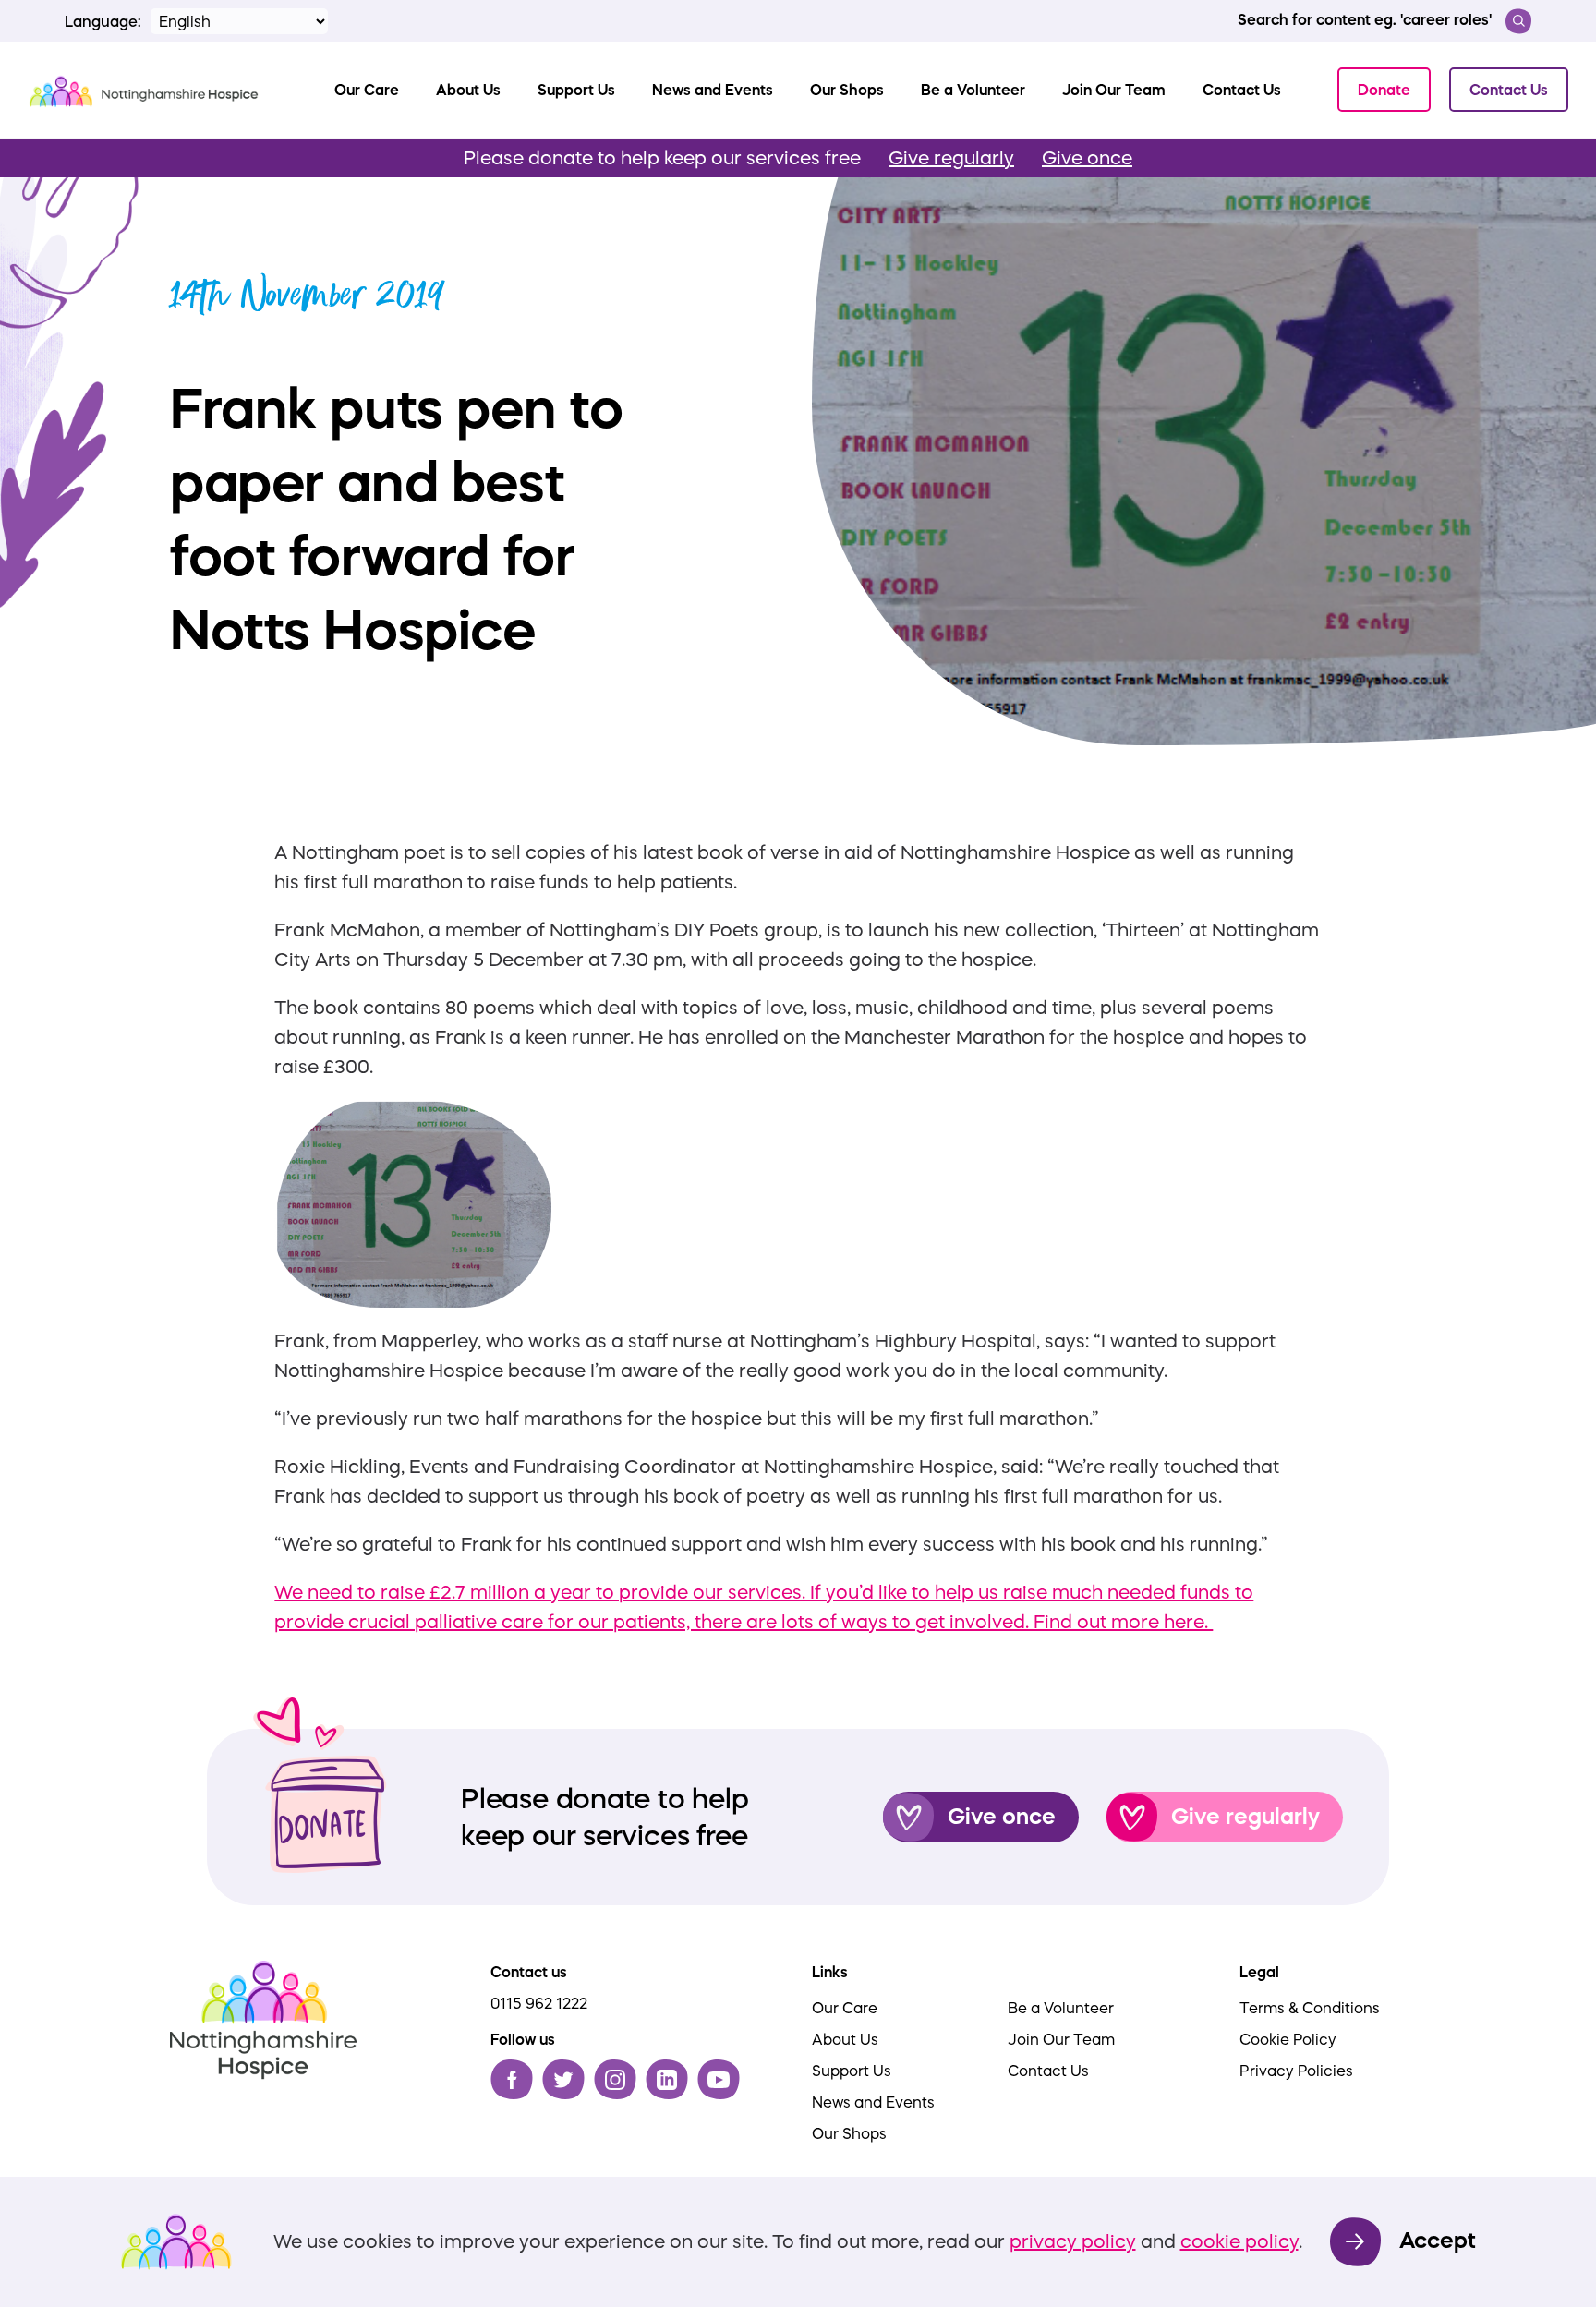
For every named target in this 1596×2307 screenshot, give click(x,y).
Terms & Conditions (1310, 2008)
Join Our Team (1061, 2039)
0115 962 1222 (539, 2003)
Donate (1384, 90)
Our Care (845, 2008)
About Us (845, 2039)
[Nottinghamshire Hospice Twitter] (563, 2079)
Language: (103, 21)
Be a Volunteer (1061, 2008)
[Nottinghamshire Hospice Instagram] (615, 2079)
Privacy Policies (1296, 2071)
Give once (1087, 158)
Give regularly (951, 158)
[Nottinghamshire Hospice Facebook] (512, 2079)
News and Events (873, 2102)
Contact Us (1509, 90)
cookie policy (1239, 2241)
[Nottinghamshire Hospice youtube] (719, 2079)
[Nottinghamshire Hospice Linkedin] (667, 2079)
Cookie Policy (1288, 2039)
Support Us (852, 2071)
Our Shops (849, 2133)
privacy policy (1073, 2241)
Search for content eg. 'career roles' (1365, 19)
